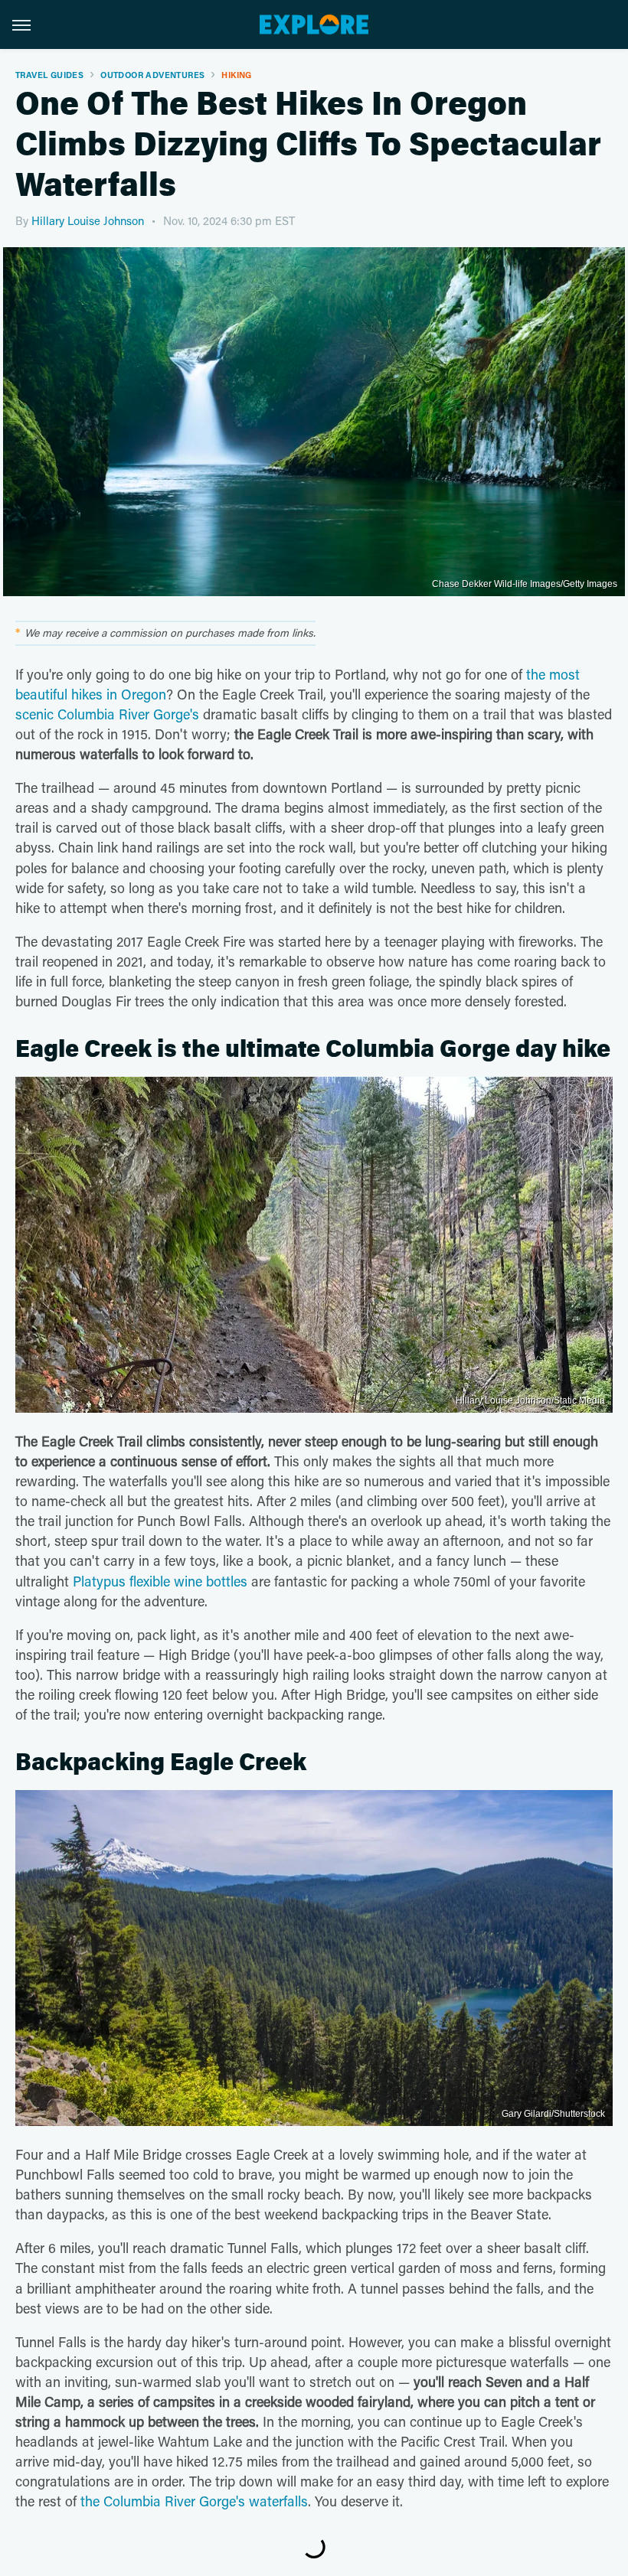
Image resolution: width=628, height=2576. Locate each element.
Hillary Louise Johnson (88, 220)
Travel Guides (49, 75)
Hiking (236, 75)
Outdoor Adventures (152, 75)
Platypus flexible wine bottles (160, 1581)
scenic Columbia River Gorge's (107, 714)
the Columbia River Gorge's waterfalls (194, 2501)
